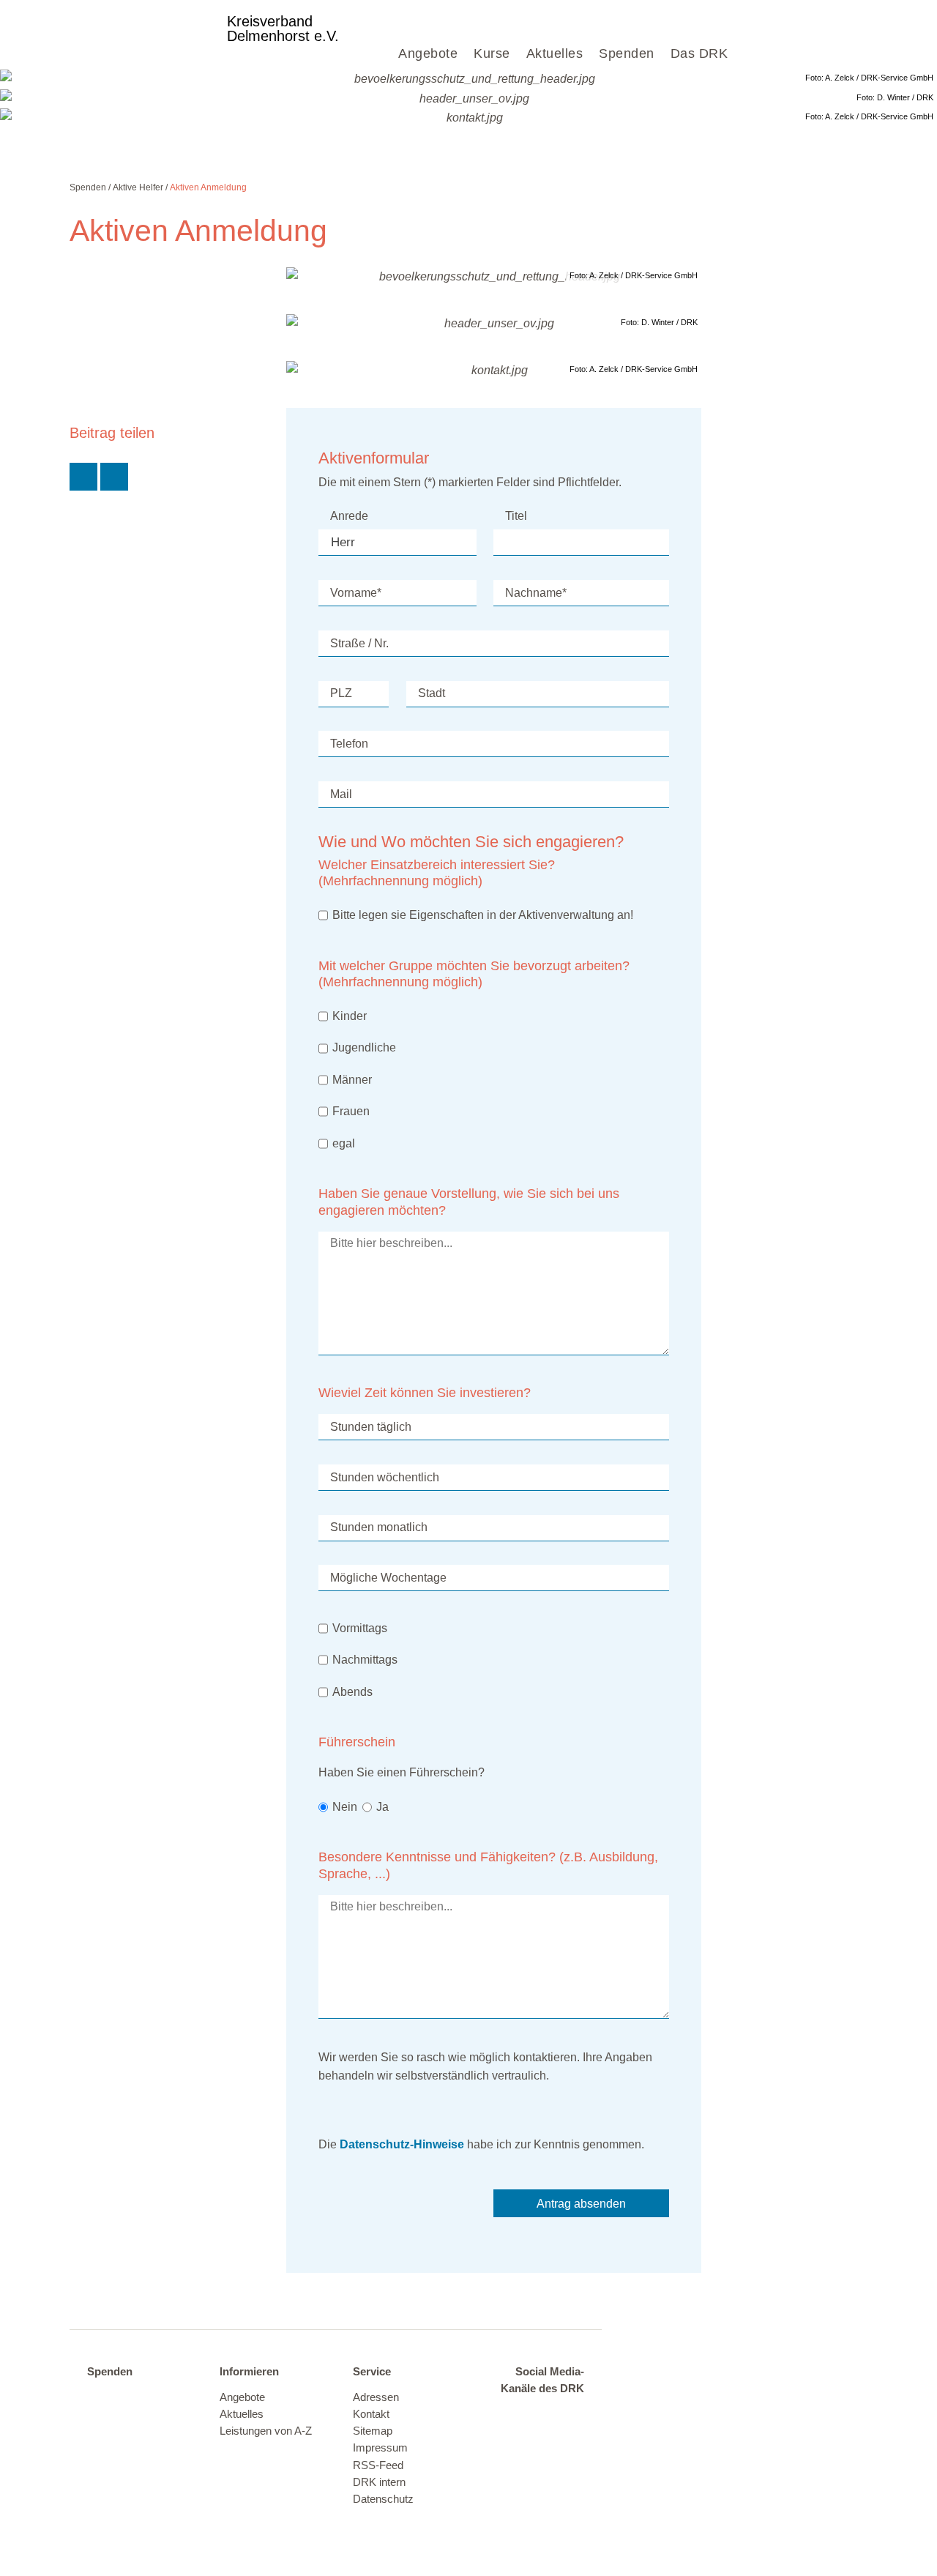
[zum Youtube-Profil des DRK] (539, 2438)
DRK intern (379, 2482)
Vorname (356, 593)
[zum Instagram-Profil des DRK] (567, 2415)
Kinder (350, 1016)
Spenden (627, 53)
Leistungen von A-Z (266, 2431)
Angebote (428, 53)
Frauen (351, 1111)
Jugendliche (364, 1047)
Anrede (349, 516)
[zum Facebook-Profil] (509, 2415)
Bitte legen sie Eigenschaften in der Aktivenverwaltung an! (483, 915)
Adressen (376, 2397)
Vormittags (360, 1628)
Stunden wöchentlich (385, 1477)
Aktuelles (555, 53)
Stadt (432, 693)
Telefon (349, 744)
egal (344, 1143)
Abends (352, 1692)
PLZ (341, 693)
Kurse (492, 53)
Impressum (380, 2448)
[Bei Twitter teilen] (83, 477)
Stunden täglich (371, 1427)
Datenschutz (383, 2499)
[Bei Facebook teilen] (114, 477)
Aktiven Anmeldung (208, 187)
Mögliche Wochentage (388, 1578)
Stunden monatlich (379, 1527)
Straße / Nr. (359, 643)
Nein (345, 1807)
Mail (341, 794)
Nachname (536, 593)
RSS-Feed (378, 2465)
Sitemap (373, 2431)
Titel (516, 516)
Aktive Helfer (138, 187)
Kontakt (371, 2414)
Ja (382, 1807)
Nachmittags (365, 1660)
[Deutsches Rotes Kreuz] (142, 34)
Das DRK (699, 53)
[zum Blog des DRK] (567, 2438)
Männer (352, 1080)
